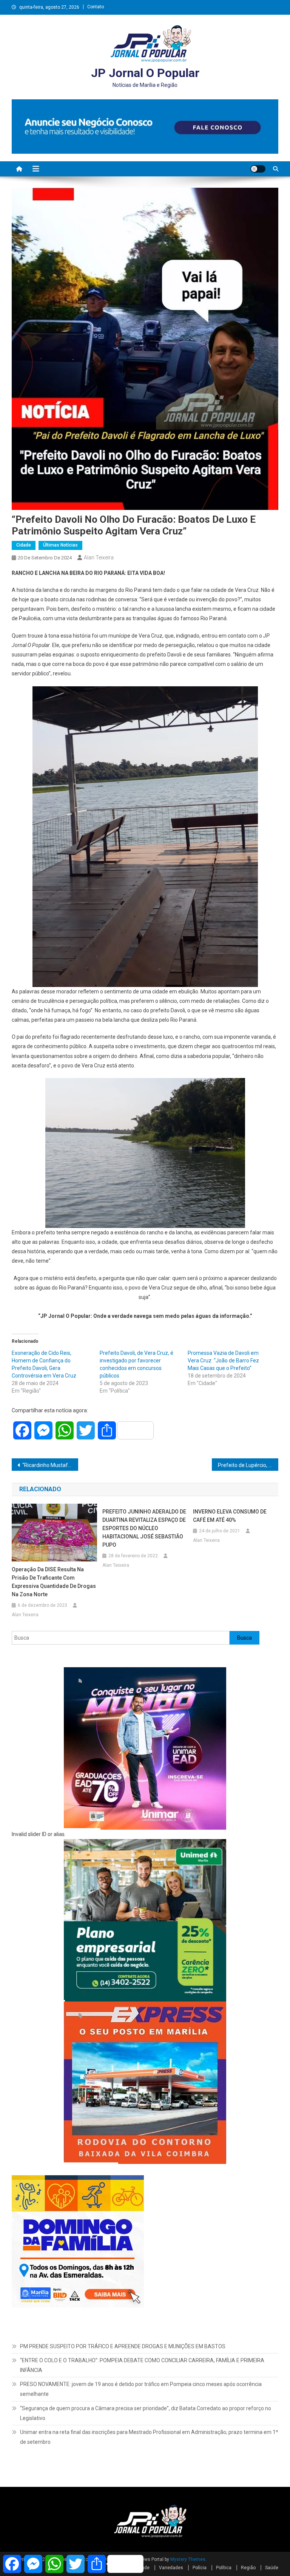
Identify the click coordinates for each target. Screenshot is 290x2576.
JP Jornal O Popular (145, 73)
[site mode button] (258, 169)
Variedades (171, 2568)
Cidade (24, 545)
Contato (96, 7)
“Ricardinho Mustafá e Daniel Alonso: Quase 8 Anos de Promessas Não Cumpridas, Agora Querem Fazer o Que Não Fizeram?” (50, 1465)
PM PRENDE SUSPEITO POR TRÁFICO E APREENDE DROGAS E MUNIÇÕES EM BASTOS (123, 2346)
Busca (244, 1638)
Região (248, 2568)
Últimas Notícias (60, 545)
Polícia (200, 2568)
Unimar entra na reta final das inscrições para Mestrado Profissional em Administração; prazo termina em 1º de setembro (149, 2437)
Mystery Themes (188, 2559)
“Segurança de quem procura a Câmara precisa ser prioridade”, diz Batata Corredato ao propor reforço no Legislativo (146, 2413)
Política (224, 2568)
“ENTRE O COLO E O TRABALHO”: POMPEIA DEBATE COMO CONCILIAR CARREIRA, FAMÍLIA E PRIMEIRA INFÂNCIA (142, 2365)
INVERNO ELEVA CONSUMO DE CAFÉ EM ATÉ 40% (230, 1516)
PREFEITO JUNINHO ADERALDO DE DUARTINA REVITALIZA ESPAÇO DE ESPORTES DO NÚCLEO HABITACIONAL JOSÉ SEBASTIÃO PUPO (144, 1528)
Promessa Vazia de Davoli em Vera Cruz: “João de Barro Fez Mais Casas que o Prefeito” (223, 1361)
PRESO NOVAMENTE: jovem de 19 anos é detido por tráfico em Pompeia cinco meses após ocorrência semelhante (141, 2389)
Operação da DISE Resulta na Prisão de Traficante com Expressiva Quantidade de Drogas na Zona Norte (54, 1582)
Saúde (272, 2568)
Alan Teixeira (99, 558)
